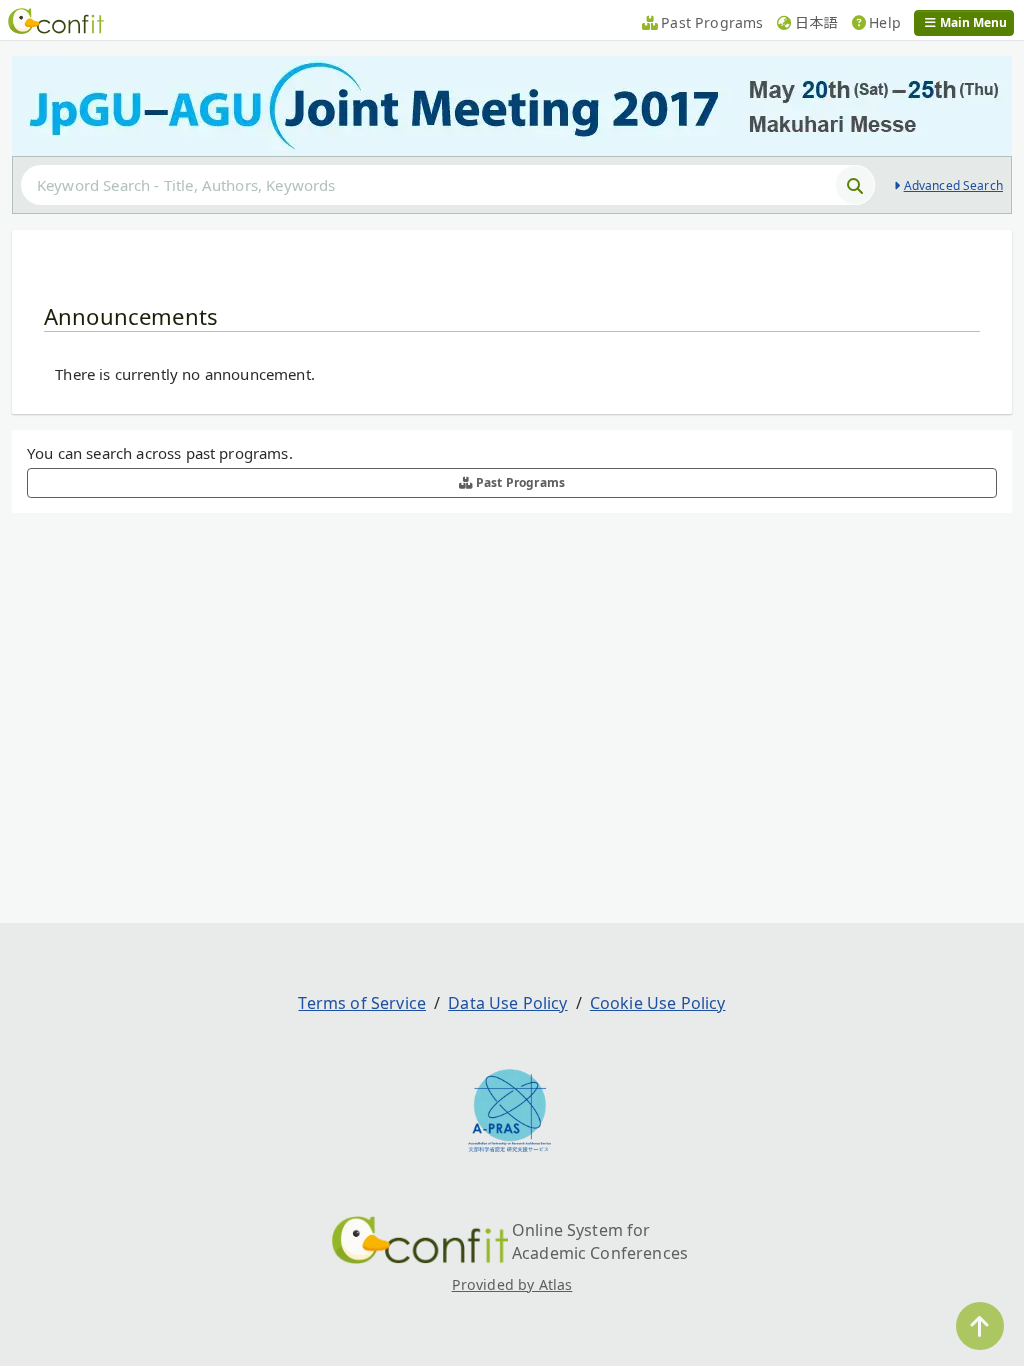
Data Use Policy (507, 1003)
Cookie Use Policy (658, 1003)
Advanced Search (953, 185)
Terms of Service (362, 1003)
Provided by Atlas (512, 1284)
